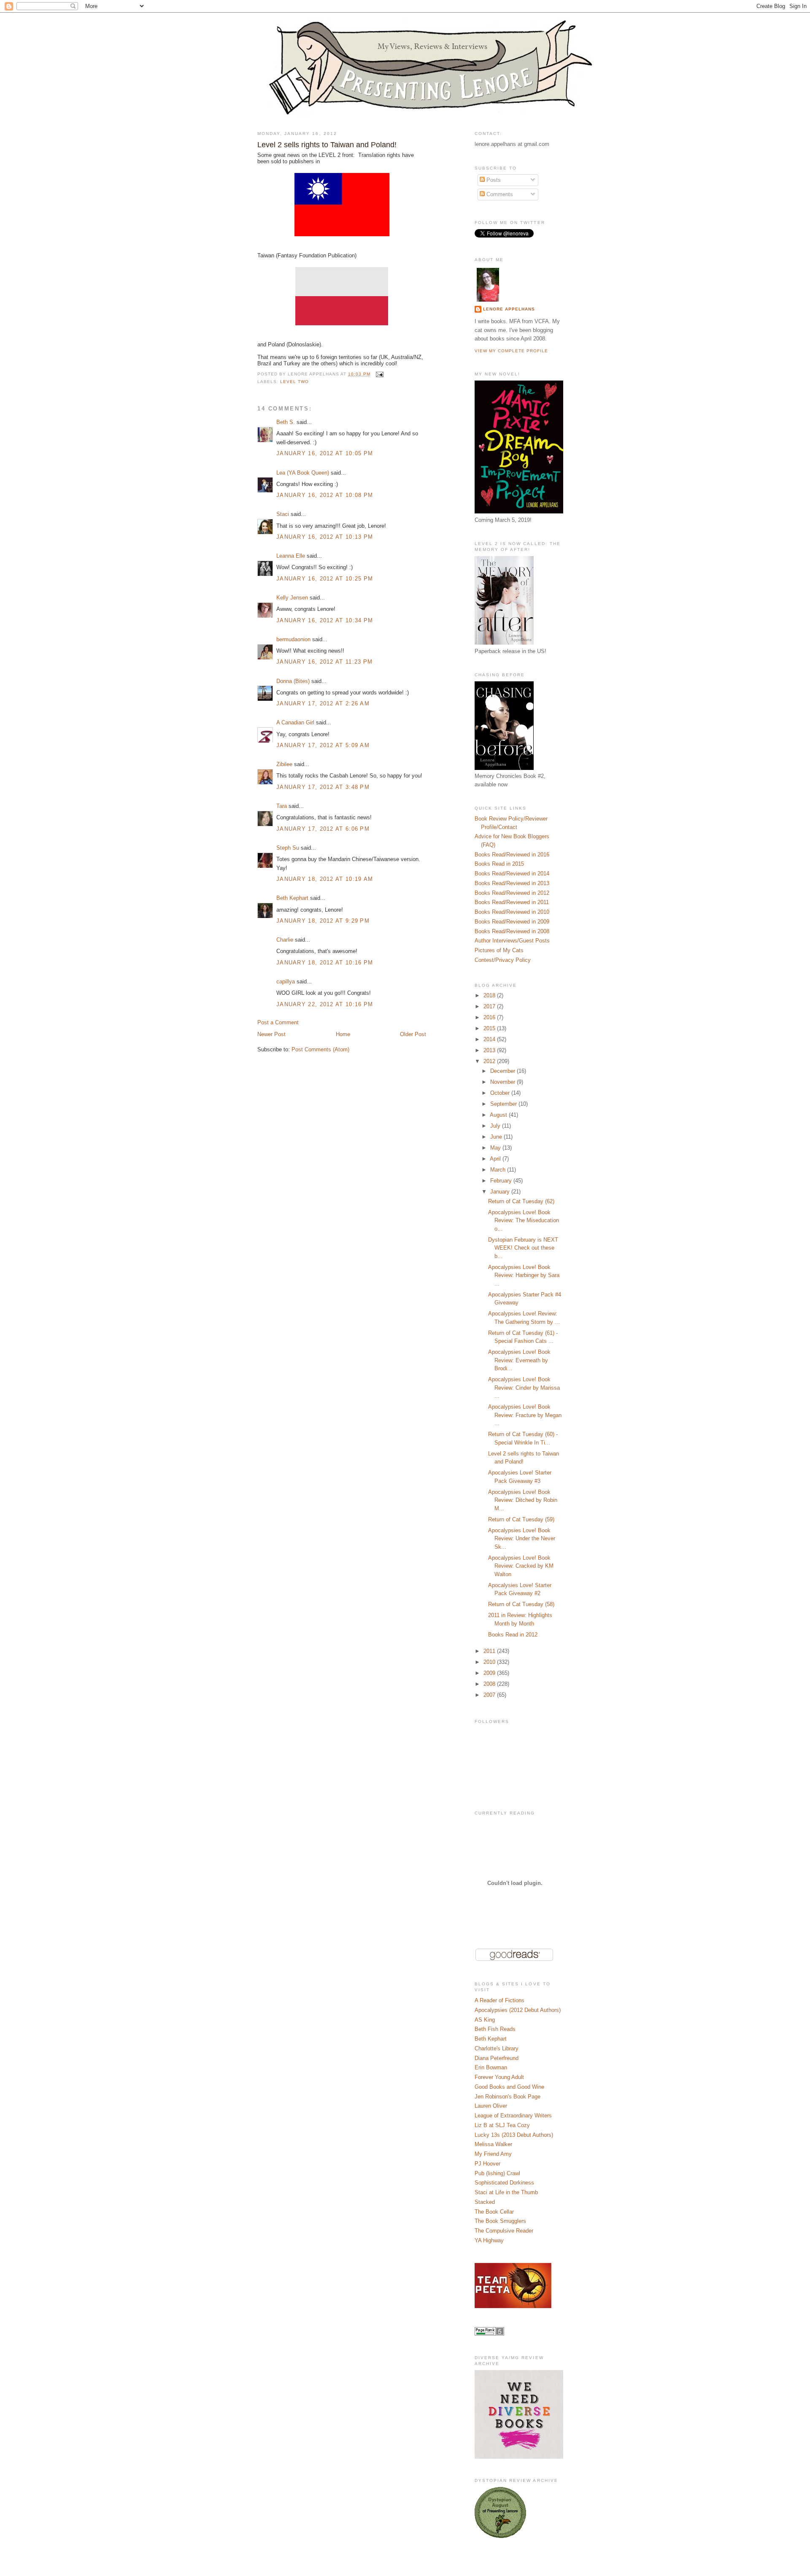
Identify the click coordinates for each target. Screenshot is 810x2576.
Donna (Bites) (293, 681)
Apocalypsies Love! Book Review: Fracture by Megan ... (525, 1415)
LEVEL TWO (294, 382)
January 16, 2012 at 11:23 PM (324, 662)
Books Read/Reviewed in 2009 (512, 922)
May (496, 1148)
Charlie (285, 940)
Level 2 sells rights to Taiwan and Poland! (327, 145)
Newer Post (271, 1034)
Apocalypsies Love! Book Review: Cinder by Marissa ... (524, 1388)
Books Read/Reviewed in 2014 (512, 874)
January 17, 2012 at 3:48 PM (323, 787)
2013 (490, 1050)
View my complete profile (511, 351)
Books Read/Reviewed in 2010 (512, 912)
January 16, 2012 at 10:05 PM (325, 453)
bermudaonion (293, 639)
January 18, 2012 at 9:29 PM (323, 921)
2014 (490, 1039)
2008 (490, 1684)
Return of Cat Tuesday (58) (521, 1604)
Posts (493, 180)
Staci (283, 514)
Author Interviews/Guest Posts (512, 941)
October (501, 1093)
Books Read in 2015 (499, 864)
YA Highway (489, 2240)
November (504, 1082)
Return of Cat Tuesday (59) (521, 1519)
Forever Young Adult (499, 2077)
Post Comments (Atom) (320, 1049)
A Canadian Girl (295, 722)
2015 (490, 1028)
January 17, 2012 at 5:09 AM (323, 745)
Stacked (485, 2202)
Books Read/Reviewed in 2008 (512, 931)
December (504, 1071)
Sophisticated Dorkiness (504, 2183)
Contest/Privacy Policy (503, 960)
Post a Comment (278, 1022)
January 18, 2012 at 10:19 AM (325, 879)
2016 (490, 1017)
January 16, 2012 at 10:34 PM (325, 620)
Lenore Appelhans (509, 309)
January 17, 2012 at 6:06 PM (323, 829)
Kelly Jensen (292, 598)
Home (343, 1034)
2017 (490, 1006)
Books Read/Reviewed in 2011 (512, 902)
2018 (490, 995)
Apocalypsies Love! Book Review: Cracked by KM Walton (521, 1566)
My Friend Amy (493, 2154)
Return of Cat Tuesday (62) (521, 1201)
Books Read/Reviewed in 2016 (512, 855)
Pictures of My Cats (499, 950)
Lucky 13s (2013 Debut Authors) (514, 2135)
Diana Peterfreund (497, 2058)
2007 (490, 1695)
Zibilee (284, 764)
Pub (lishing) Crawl (497, 2173)
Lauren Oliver (491, 2106)
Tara (282, 806)
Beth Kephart (292, 898)
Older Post (413, 1034)
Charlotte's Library (497, 2048)
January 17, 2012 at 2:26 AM (323, 703)
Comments (499, 194)
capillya (286, 982)
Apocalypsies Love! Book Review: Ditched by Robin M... (523, 1500)
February (502, 1181)
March (499, 1170)
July (496, 1126)
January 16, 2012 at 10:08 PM (325, 495)
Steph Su (288, 848)
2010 (490, 1662)
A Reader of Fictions (499, 2000)
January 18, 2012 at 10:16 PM (325, 963)
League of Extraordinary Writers (513, 2116)
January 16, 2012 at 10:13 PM (325, 537)
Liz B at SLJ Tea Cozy (502, 2125)
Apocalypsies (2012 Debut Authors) (518, 2010)
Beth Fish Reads (495, 2029)
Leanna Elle (291, 556)
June (497, 1137)
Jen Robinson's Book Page (508, 2097)
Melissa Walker (493, 2144)
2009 (490, 1673)
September (504, 1104)
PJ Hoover (487, 2164)
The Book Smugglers (500, 2221)
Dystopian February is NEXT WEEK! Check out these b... (523, 1248)
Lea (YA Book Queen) (303, 473)
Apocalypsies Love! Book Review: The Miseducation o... (524, 1220)
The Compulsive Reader (504, 2231)
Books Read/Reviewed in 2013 (512, 883)
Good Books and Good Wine (509, 2087)
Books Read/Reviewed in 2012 (512, 893)
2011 (490, 1651)
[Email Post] (379, 374)
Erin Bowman (491, 2067)
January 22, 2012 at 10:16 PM (325, 1004)
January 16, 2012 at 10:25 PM (325, 579)
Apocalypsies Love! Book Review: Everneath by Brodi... (519, 1360)
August (499, 1115)
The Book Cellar (494, 2212)
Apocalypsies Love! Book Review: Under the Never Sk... (522, 1539)
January (501, 1192)
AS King (485, 2020)
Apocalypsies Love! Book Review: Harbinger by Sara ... (524, 1275)
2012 (490, 1061)
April (496, 1159)
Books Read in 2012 (513, 1635)
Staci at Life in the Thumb (506, 2192)
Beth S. (286, 422)
